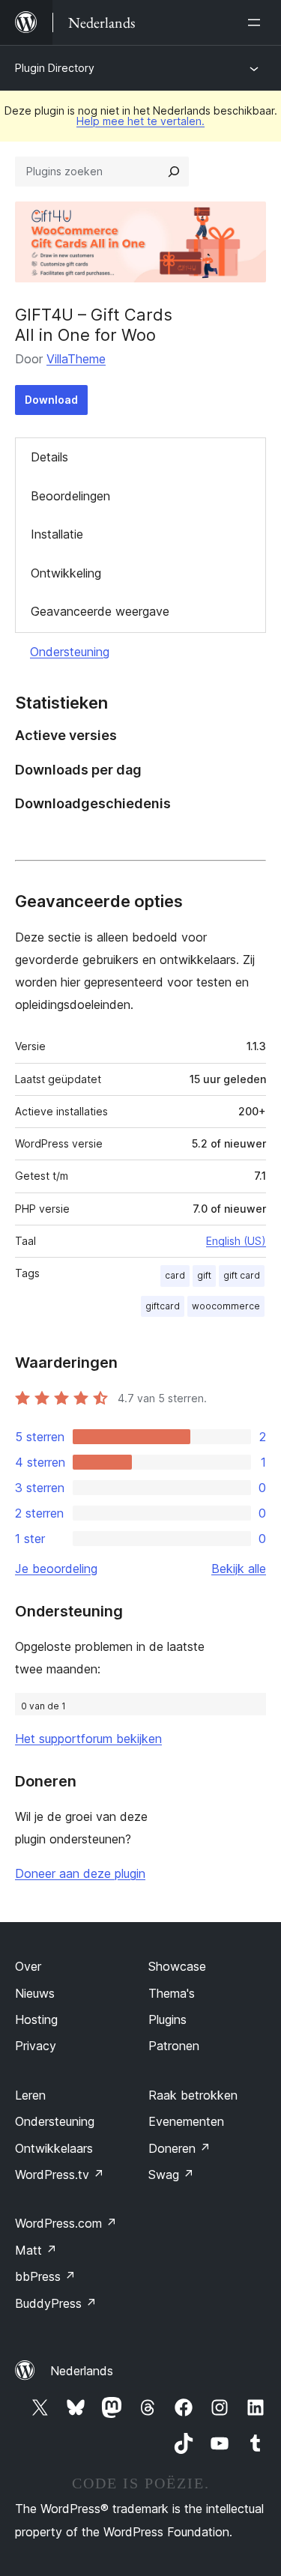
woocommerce (226, 1306)
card (175, 1275)
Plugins (167, 2019)
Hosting (36, 2019)
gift (204, 1275)
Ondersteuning (70, 652)
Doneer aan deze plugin (80, 1873)
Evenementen (186, 2121)
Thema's (172, 1993)
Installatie (57, 534)
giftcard (163, 1306)
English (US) (236, 1241)
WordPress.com (66, 2223)
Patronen (174, 2046)
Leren (30, 2095)
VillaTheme (76, 359)
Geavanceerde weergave (100, 611)
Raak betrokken (193, 2095)
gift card (242, 1275)
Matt (36, 2250)
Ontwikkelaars (54, 2148)
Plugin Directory (55, 68)
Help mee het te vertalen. (140, 121)
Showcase (177, 1966)
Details (49, 457)
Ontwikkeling (66, 573)
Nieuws (35, 1993)
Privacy (36, 2046)
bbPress (45, 2276)
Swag (171, 2175)
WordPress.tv (60, 2175)
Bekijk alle (239, 1569)
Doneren (179, 2148)
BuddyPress (56, 2303)
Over (28, 1966)
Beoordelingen (70, 496)
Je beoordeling (56, 1569)
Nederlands (82, 2371)
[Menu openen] (257, 22)
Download (51, 400)
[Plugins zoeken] (174, 172)
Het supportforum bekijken (88, 1739)
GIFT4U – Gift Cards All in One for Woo (94, 324)
